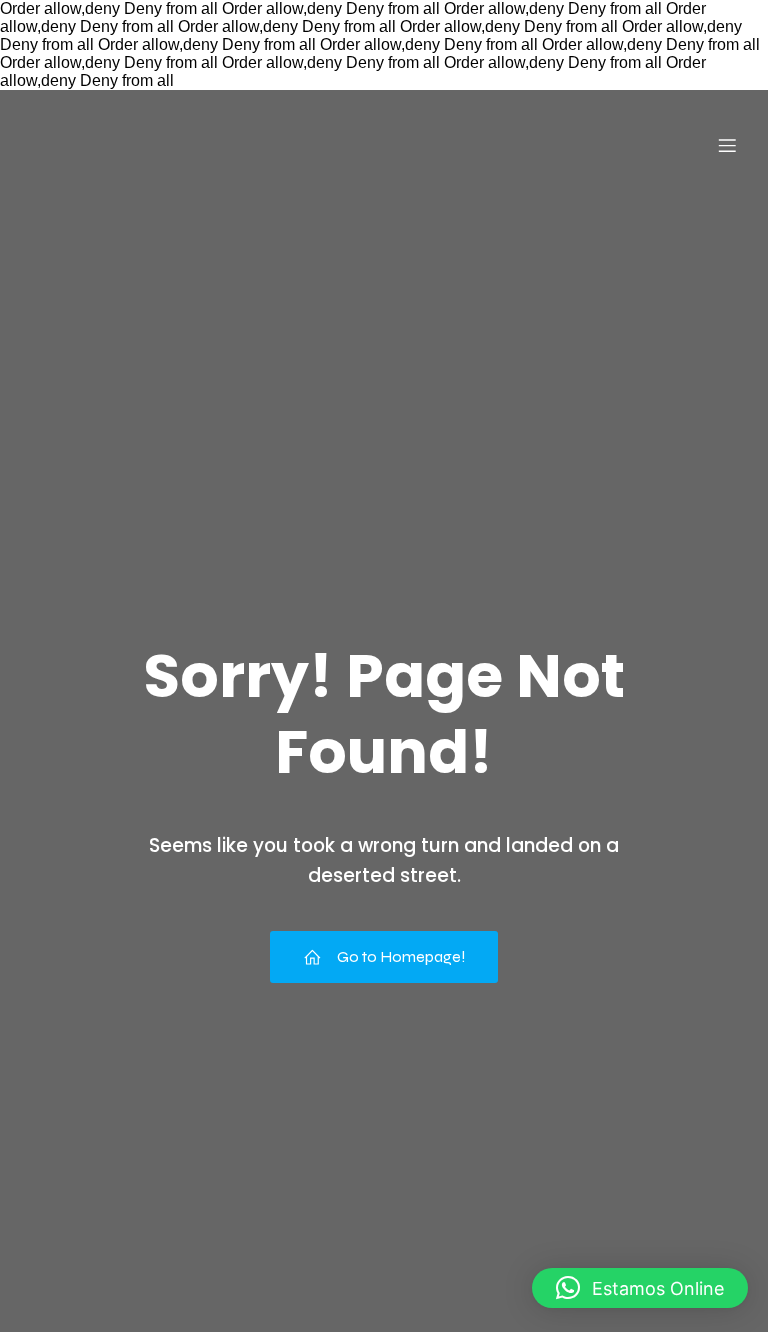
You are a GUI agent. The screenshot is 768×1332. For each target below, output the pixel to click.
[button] (640, 1288)
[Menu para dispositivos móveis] (727, 145)
